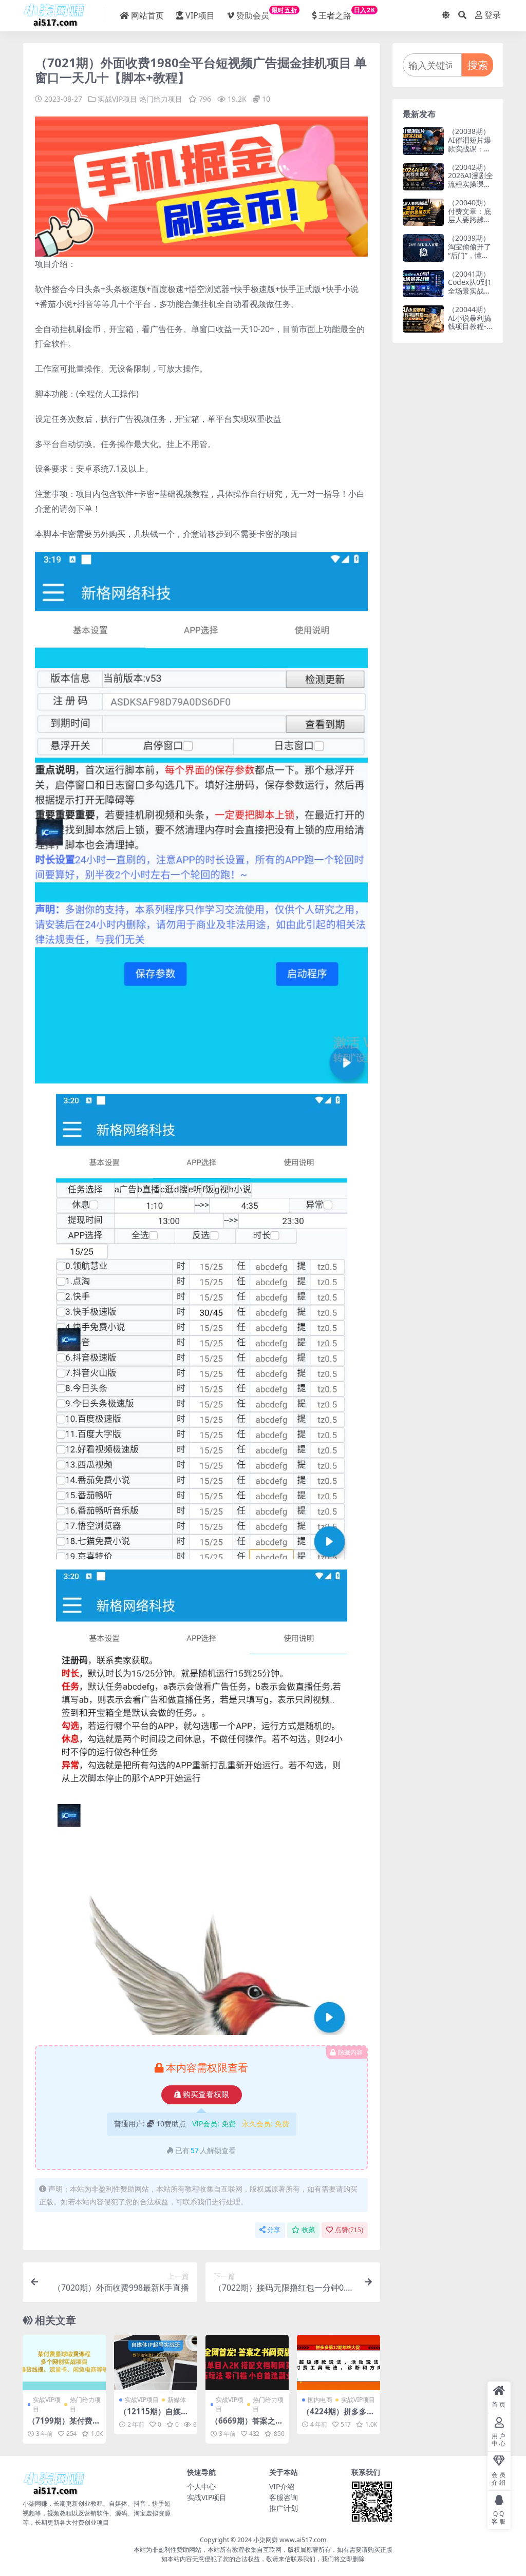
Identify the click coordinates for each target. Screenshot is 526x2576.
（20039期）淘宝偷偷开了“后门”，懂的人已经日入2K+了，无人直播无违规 (470, 259)
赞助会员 (267, 13)
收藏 (308, 2230)
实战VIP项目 (117, 99)
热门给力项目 (161, 99)
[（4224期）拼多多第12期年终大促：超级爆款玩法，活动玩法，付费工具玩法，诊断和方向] (339, 2362)
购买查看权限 (206, 2095)
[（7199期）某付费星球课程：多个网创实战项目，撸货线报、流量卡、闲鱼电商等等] (64, 2362)
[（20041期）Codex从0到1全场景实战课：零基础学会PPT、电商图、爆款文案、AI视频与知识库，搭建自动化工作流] (423, 284)
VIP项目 (200, 15)
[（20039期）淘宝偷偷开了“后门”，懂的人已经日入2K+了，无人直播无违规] (423, 248)
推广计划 (284, 2508)
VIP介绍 (282, 2486)
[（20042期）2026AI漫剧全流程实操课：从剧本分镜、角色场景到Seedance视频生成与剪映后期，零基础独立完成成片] (423, 177)
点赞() (349, 2230)
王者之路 (347, 13)
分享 (274, 2230)
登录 (493, 15)
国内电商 (320, 2400)
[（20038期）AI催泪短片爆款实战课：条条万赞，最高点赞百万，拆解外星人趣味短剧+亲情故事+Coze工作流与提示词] (423, 141)
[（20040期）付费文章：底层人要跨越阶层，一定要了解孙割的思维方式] (423, 212)
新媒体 (177, 2400)
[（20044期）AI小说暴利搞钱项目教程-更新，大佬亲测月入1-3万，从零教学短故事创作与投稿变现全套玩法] (423, 319)
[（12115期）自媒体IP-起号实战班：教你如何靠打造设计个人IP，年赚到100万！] (156, 2362)
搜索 (478, 65)
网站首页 (147, 15)
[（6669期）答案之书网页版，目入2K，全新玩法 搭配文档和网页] (247, 2362)
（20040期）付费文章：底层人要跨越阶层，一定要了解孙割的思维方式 (469, 224)
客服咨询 (284, 2497)
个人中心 (201, 2486)
